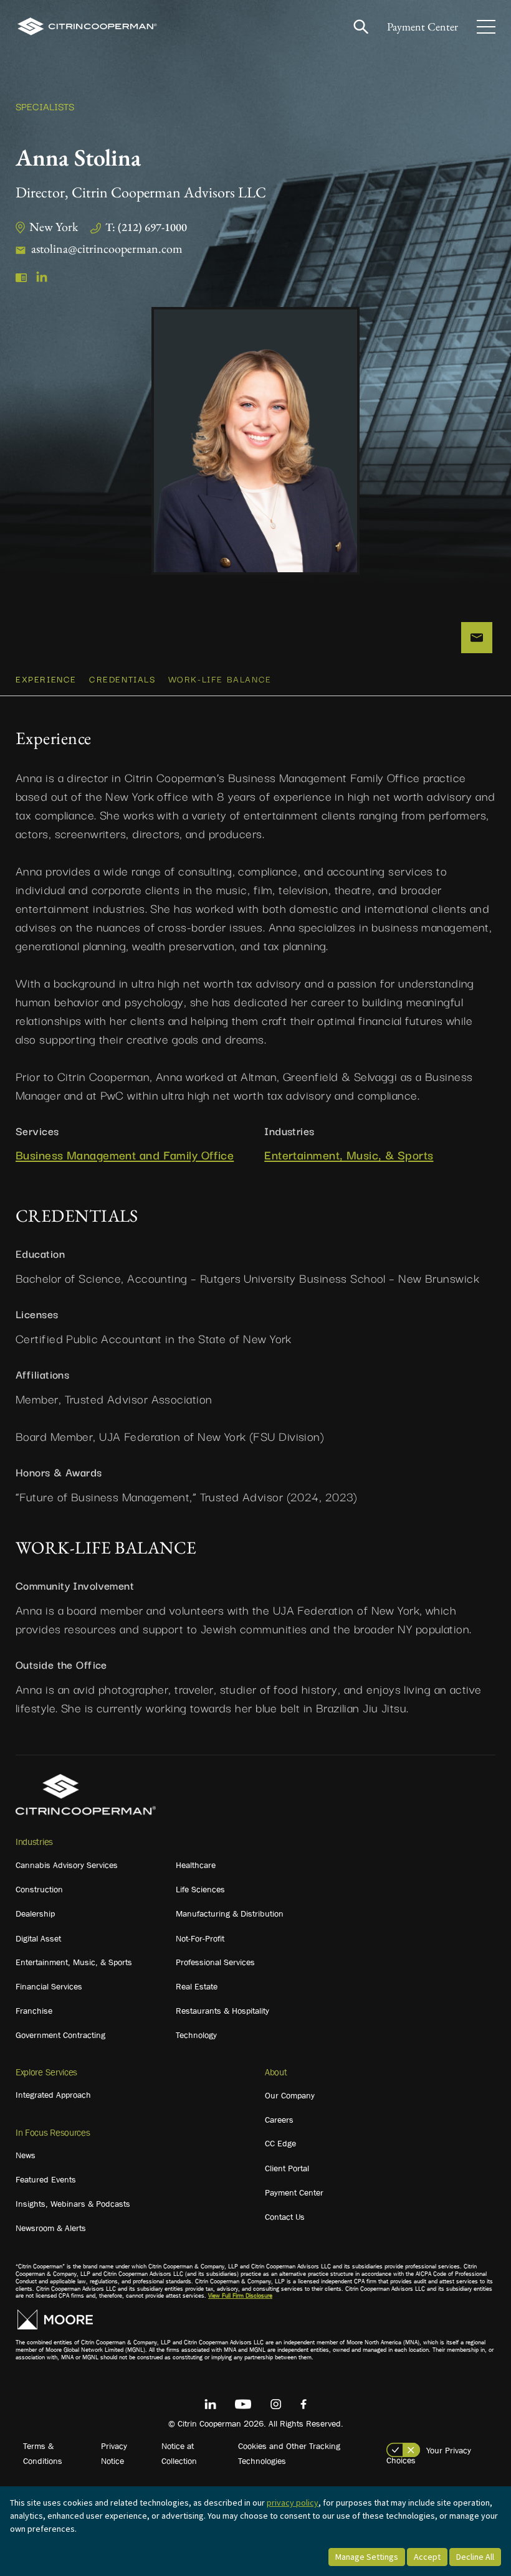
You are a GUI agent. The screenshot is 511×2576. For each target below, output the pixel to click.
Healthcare (196, 1865)
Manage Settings (367, 2557)
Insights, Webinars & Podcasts (73, 2204)
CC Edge (280, 2143)
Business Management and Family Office (125, 1155)
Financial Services (49, 1986)
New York (54, 227)
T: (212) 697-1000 (146, 227)
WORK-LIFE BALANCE (220, 679)
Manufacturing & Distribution (230, 1913)
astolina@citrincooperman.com (107, 248)
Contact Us (285, 2217)
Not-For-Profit (200, 1938)
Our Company (290, 2095)
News (26, 2155)
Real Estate (197, 1986)
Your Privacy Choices (429, 2455)
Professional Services (215, 1962)
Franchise (34, 2011)
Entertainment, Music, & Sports (349, 1155)
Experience (46, 679)
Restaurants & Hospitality (222, 2011)
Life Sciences (200, 1889)
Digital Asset (38, 1938)
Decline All (475, 2557)
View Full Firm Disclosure (240, 2295)
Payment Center (423, 26)
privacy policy (293, 2503)
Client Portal (287, 2168)
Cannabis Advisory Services (67, 1865)
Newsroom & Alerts (51, 2228)
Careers (279, 2120)
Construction (39, 1889)
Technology (196, 2035)
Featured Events (46, 2179)
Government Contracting (60, 2035)
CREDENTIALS (122, 679)
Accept (427, 2557)
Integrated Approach (53, 2095)
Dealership (35, 1913)
